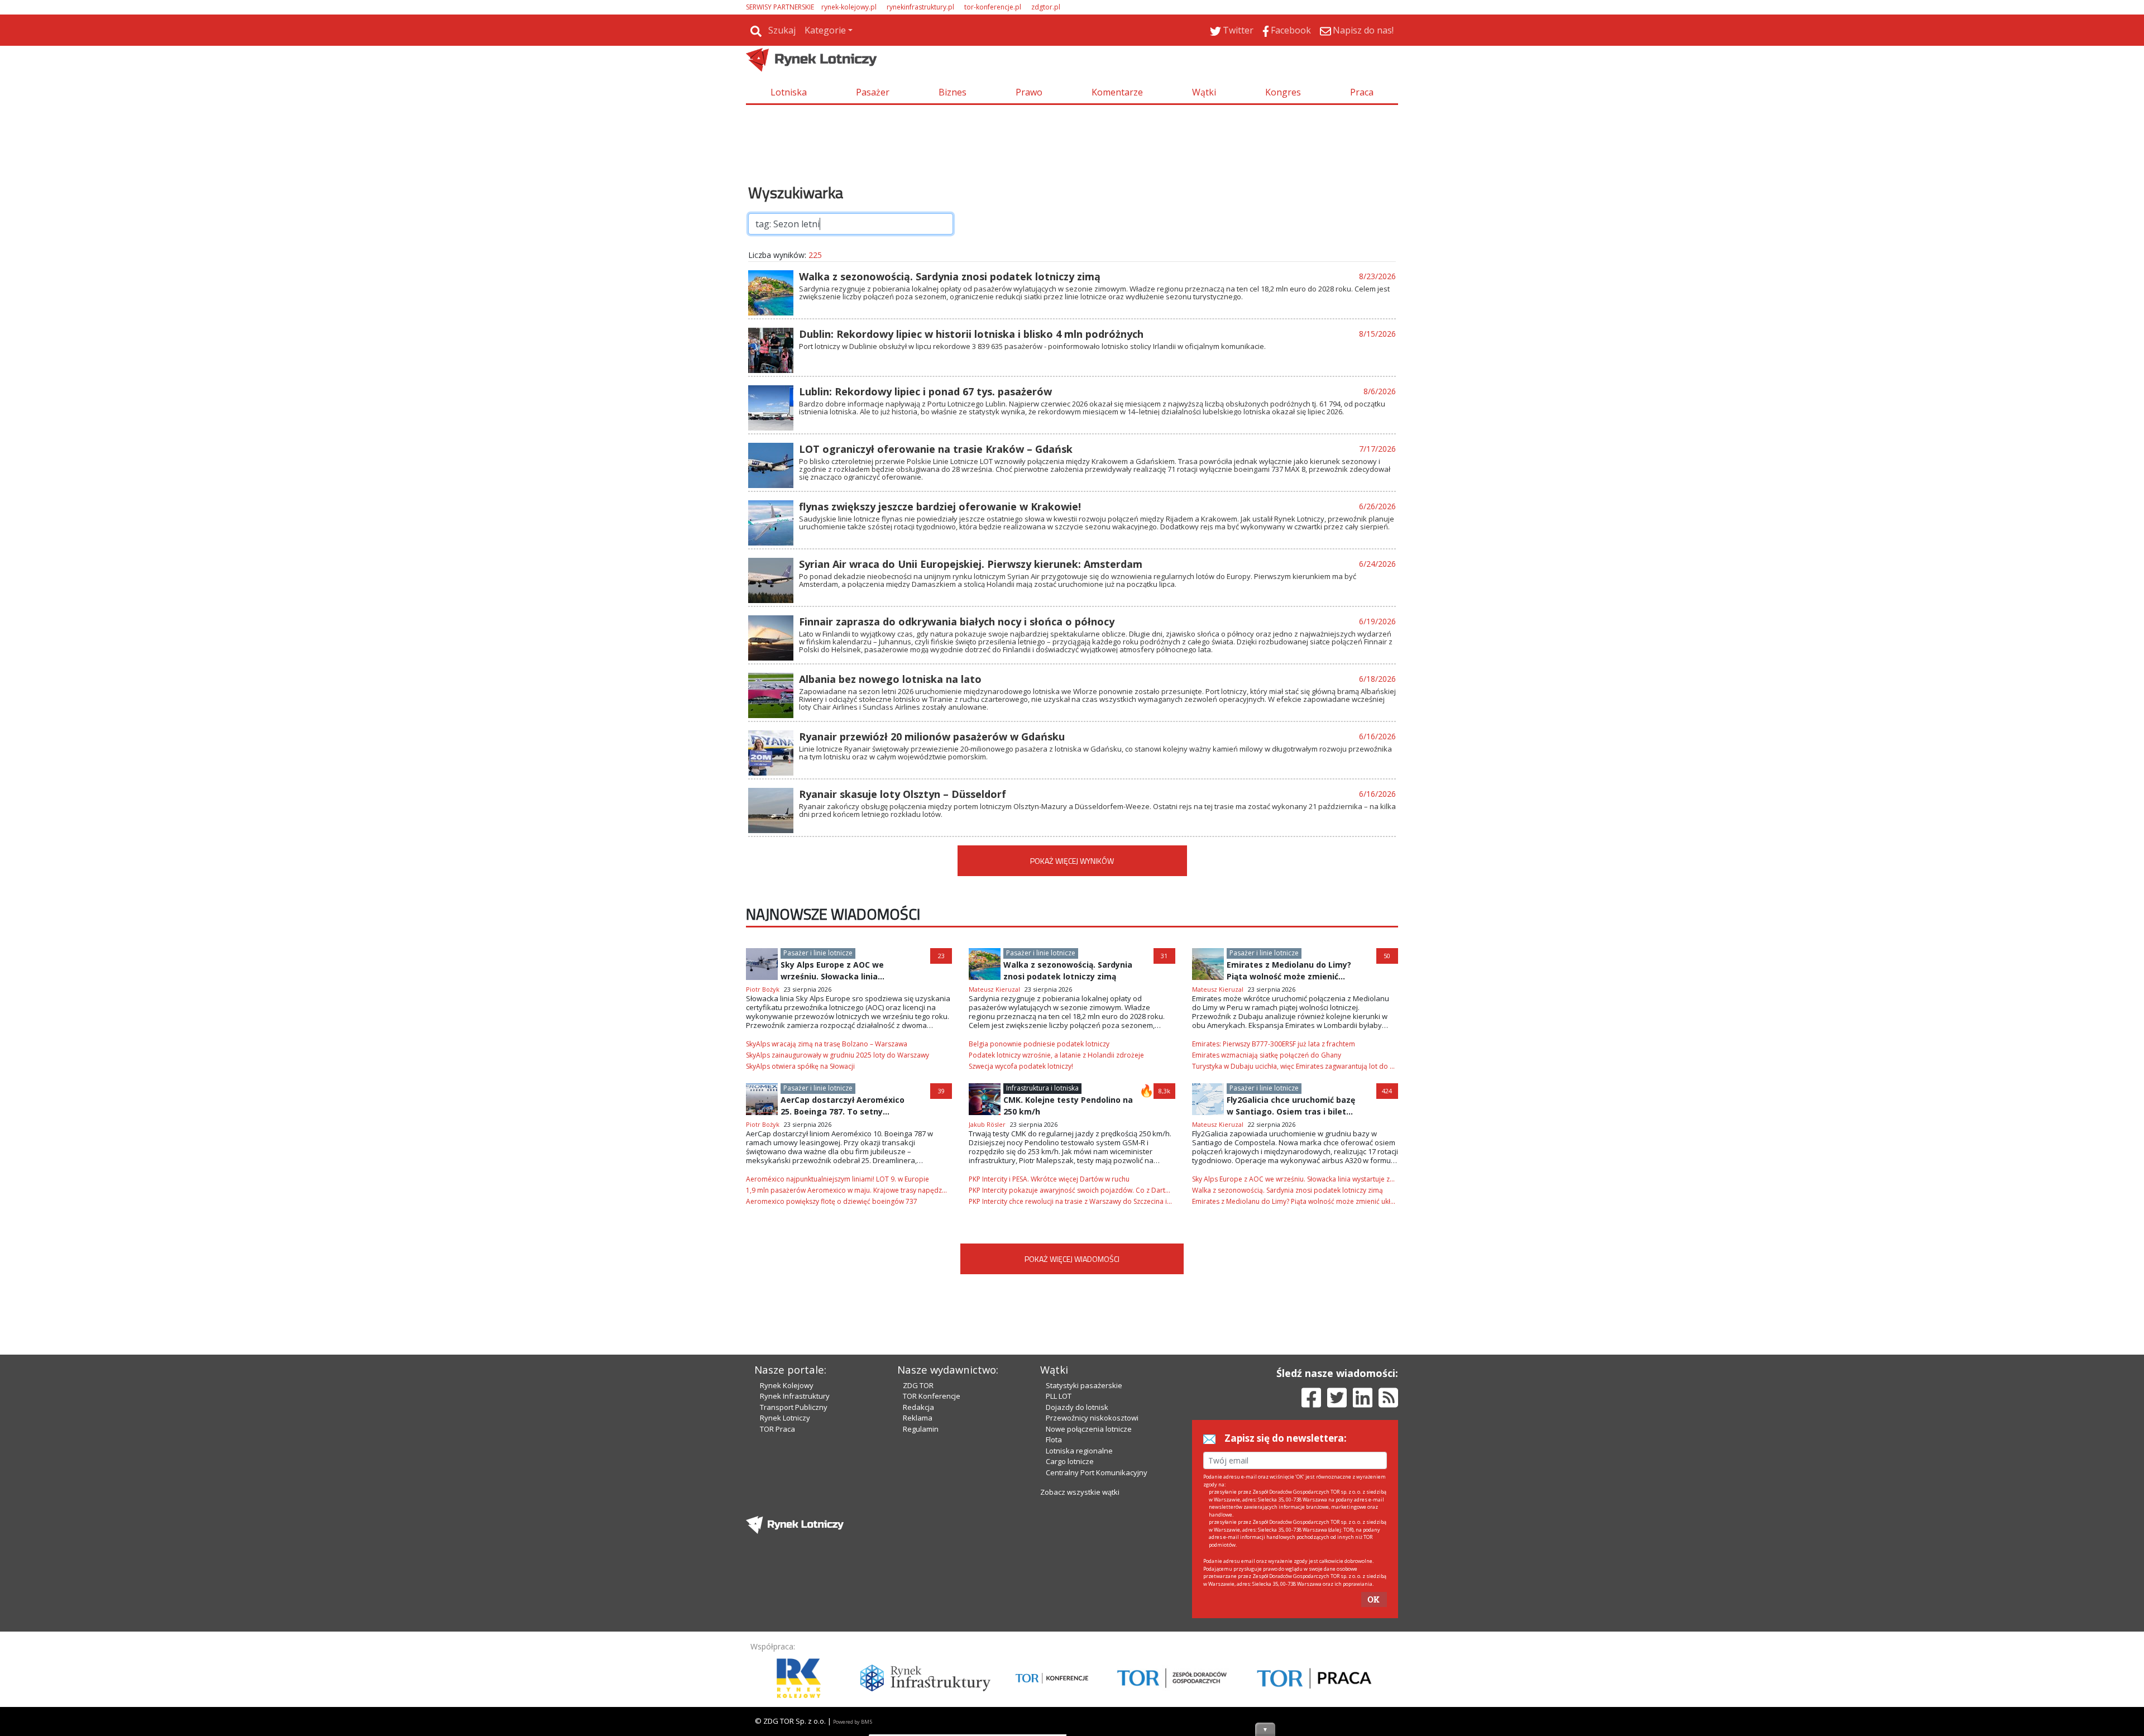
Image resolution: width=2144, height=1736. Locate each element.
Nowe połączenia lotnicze (1089, 1429)
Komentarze (1117, 92)
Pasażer (873, 92)
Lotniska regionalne (1079, 1451)
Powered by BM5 (853, 1722)
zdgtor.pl (1046, 7)
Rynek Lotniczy (785, 1418)
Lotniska (789, 92)
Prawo (1029, 92)
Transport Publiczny (794, 1407)
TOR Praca (777, 1429)
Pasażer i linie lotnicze (818, 953)
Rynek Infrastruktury (795, 1396)
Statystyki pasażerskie (1084, 1385)
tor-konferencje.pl (993, 7)
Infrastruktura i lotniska (1042, 1088)
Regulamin (921, 1429)
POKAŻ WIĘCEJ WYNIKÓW (1072, 861)
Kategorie (825, 30)
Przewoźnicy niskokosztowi (1092, 1418)
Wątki (1204, 92)
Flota (1054, 1440)
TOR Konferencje (932, 1396)
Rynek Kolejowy (787, 1385)
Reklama (918, 1418)
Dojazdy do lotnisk (1077, 1407)
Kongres (1283, 92)
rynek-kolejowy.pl (849, 7)
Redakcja (918, 1407)
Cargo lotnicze (1070, 1461)
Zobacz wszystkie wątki (1080, 1492)
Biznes (953, 92)
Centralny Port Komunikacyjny (1097, 1472)
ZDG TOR (918, 1385)
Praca (1362, 92)
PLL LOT (1059, 1396)
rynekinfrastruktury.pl (920, 7)
